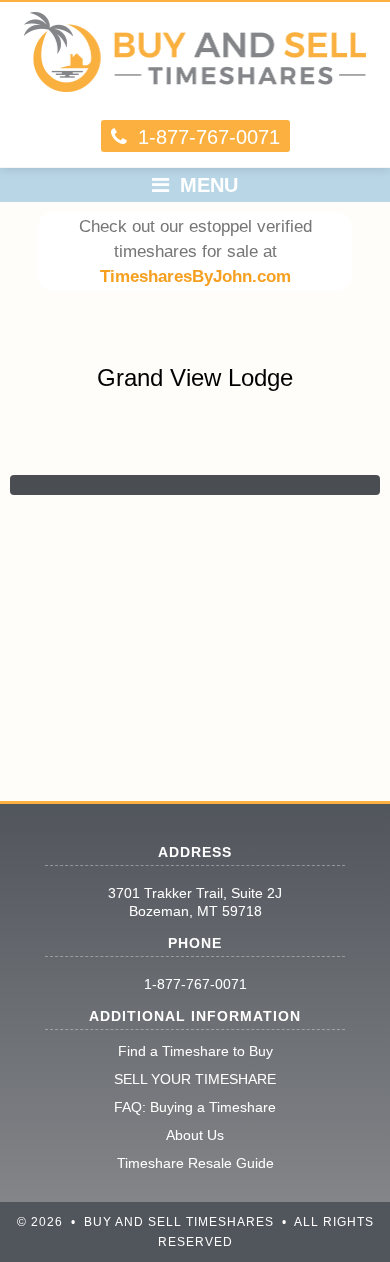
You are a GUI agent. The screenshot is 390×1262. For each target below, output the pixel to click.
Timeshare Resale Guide (195, 1163)
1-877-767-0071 (195, 984)
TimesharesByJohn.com (195, 276)
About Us (195, 1135)
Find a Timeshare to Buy (195, 1051)
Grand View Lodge (195, 377)
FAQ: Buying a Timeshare (195, 1107)
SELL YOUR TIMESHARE (195, 1079)
